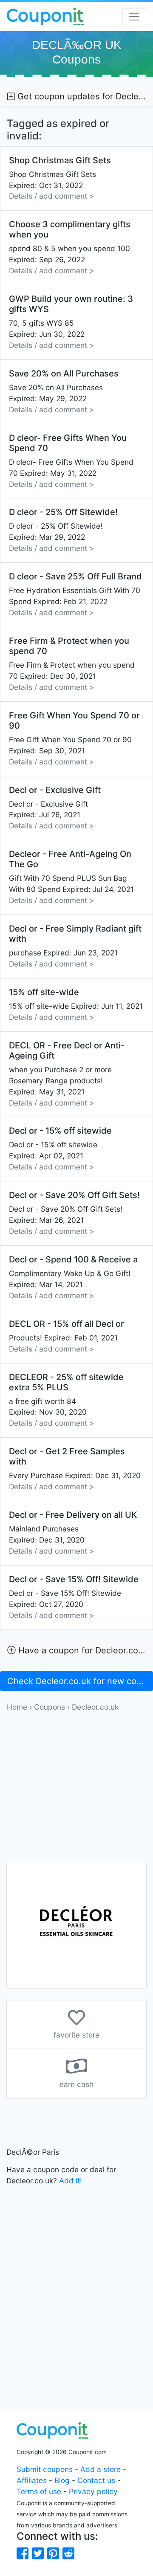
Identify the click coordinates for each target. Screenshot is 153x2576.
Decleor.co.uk (95, 1707)
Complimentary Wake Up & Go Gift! (73, 1277)
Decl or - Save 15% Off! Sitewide (74, 1597)
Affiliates (32, 2480)
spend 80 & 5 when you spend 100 (70, 247)
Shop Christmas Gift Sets (60, 178)
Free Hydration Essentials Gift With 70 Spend (75, 594)
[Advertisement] (76, 1789)
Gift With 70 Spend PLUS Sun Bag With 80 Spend (71, 877)
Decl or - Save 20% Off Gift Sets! (74, 1213)
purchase (75, 946)
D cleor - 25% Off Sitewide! (63, 530)
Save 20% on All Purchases (64, 391)
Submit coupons (45, 2469)
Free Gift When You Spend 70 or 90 (74, 738)
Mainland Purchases (73, 1533)
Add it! (71, 2181)
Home (17, 1707)
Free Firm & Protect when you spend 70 (72, 664)
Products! (67, 1336)
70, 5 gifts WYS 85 (71, 322)
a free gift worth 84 (66, 1400)
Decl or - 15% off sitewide (60, 1148)
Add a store (101, 2469)
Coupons (50, 1707)
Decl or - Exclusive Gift (55, 808)
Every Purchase (75, 1469)
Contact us (96, 2480)
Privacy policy (93, 2491)
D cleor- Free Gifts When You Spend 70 (71, 461)
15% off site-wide (76, 1004)
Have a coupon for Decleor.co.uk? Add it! (84, 1650)
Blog (62, 2480)
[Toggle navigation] (134, 17)
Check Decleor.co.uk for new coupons (80, 1681)
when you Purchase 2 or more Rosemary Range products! (67, 1074)
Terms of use (39, 2491)
